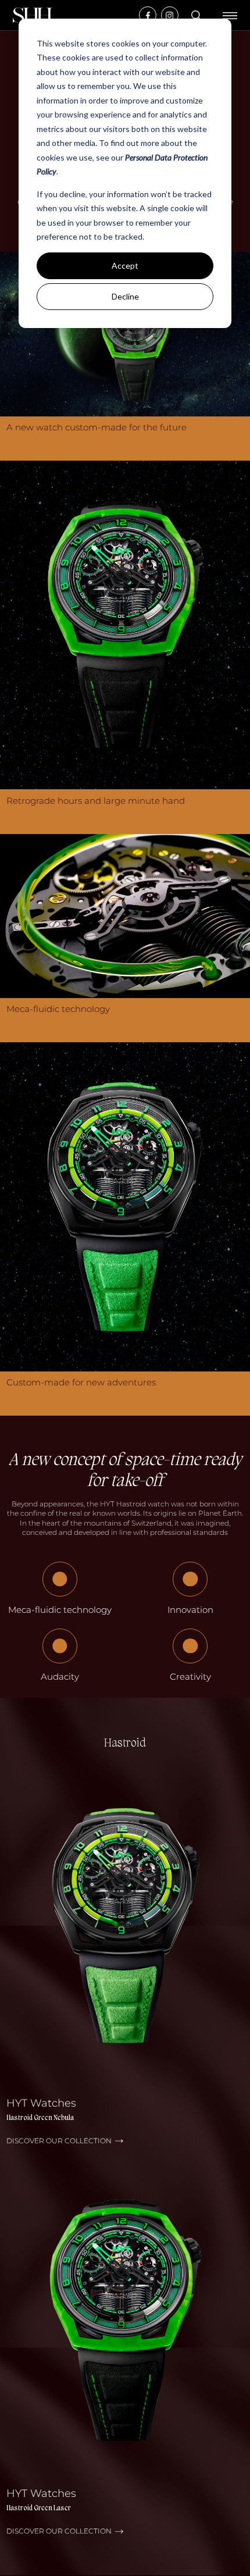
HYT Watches (41, 2103)
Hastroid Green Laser (39, 2509)
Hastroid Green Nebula (40, 2118)
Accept (125, 266)
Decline (125, 296)
